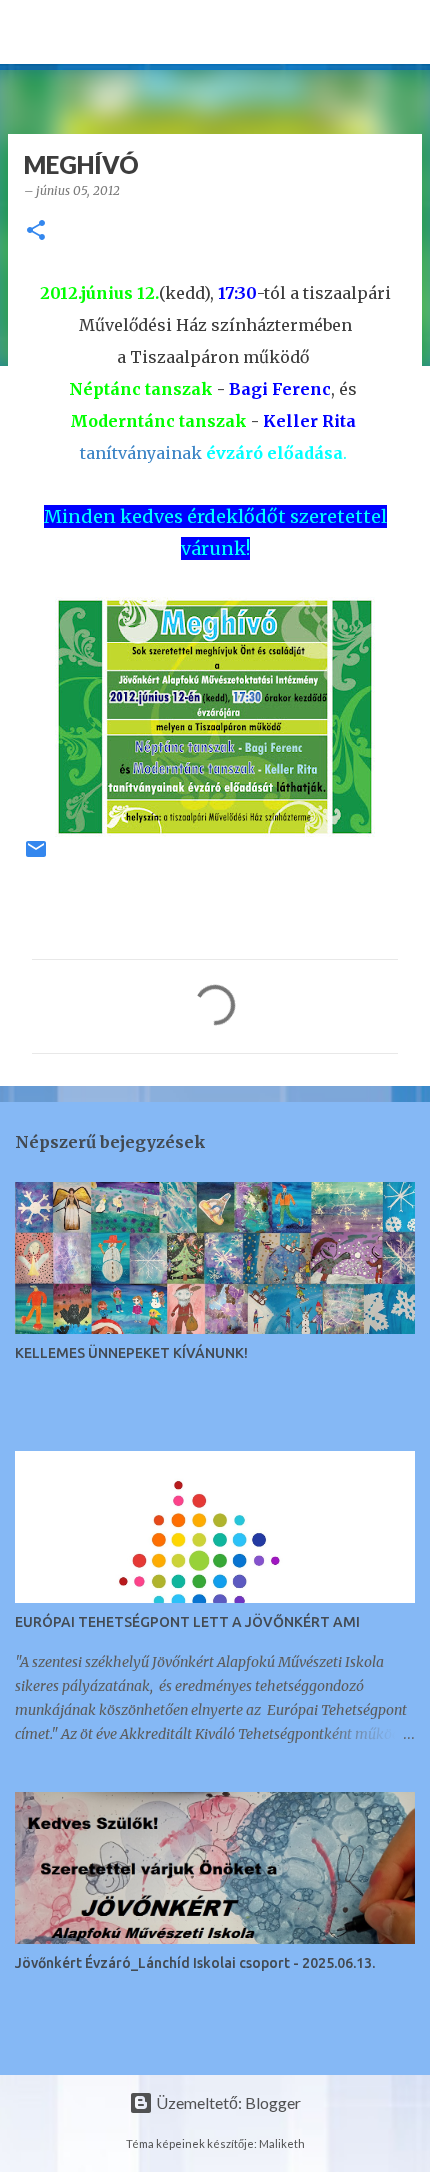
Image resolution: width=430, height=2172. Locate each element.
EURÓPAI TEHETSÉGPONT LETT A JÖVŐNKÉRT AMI (187, 1622)
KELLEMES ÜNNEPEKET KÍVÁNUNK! (131, 1353)
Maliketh (282, 2143)
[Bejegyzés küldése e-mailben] (36, 856)
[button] (36, 231)
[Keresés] (402, 32)
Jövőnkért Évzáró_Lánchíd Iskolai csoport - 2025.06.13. (195, 1963)
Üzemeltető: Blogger (227, 2102)
